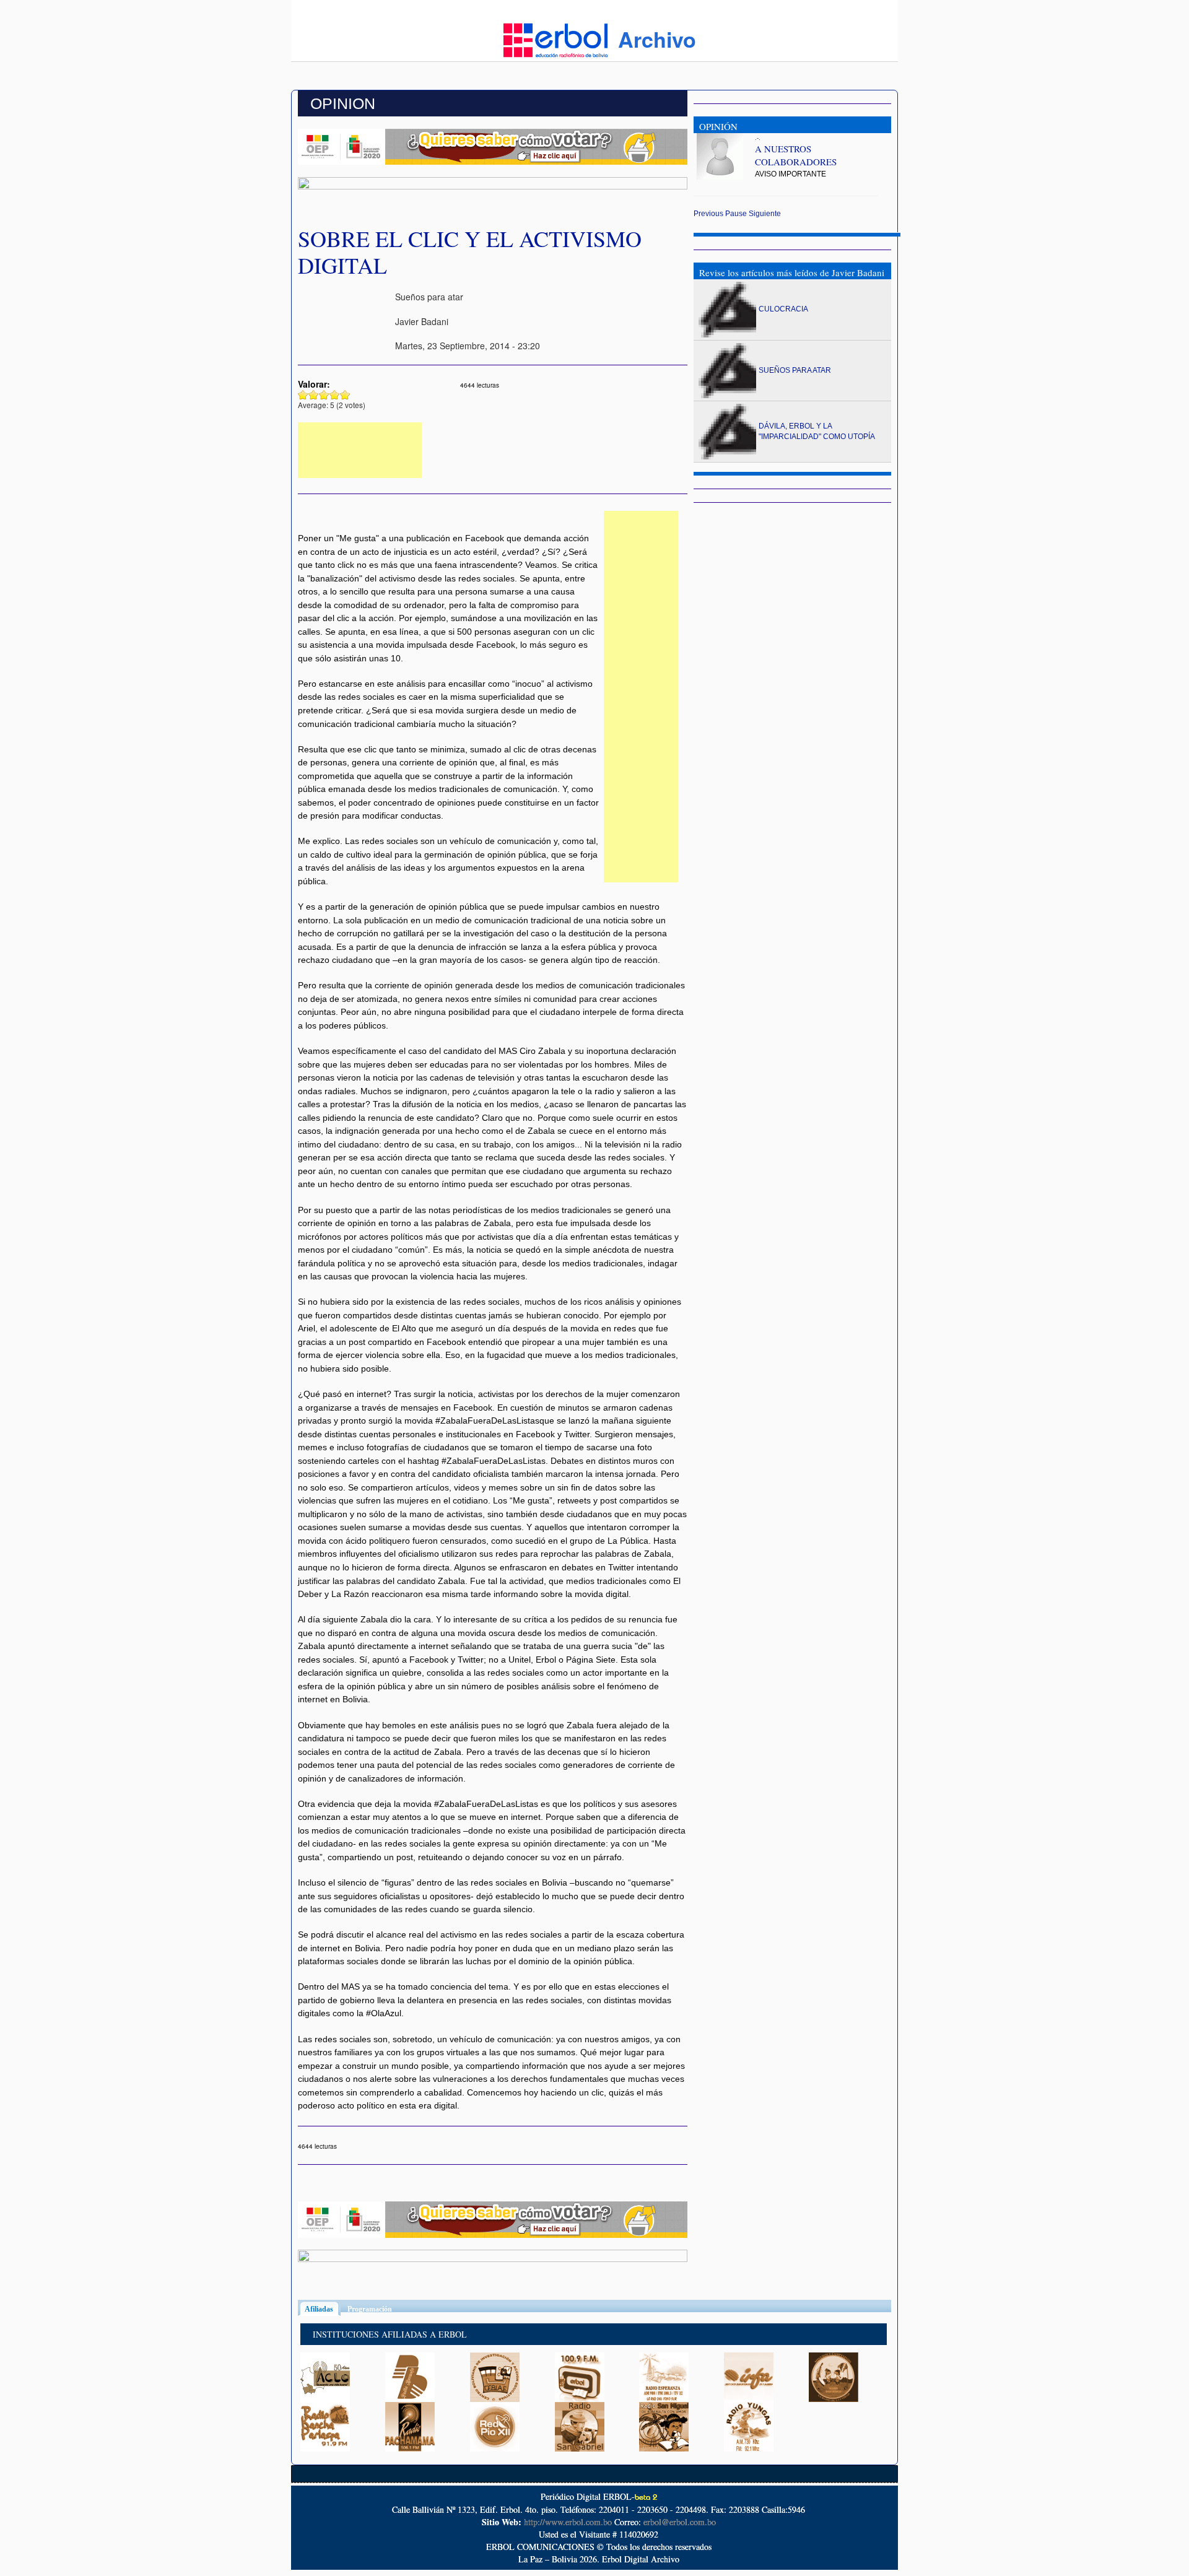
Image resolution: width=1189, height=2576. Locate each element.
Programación (370, 2309)
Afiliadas (323, 2309)
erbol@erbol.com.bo (680, 2522)
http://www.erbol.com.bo (568, 2522)
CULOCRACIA (783, 309)
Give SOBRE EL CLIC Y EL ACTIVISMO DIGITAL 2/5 (314, 395)
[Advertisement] (360, 450)
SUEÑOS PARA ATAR (795, 370)
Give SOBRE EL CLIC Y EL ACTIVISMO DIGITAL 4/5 (335, 395)
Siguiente (765, 214)
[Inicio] (555, 39)
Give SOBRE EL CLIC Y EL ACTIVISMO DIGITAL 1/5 (303, 395)
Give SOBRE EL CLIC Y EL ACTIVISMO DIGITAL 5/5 (345, 395)
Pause (736, 214)
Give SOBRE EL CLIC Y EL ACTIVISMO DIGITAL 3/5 (324, 395)
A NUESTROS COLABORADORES (796, 155)
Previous (708, 214)
